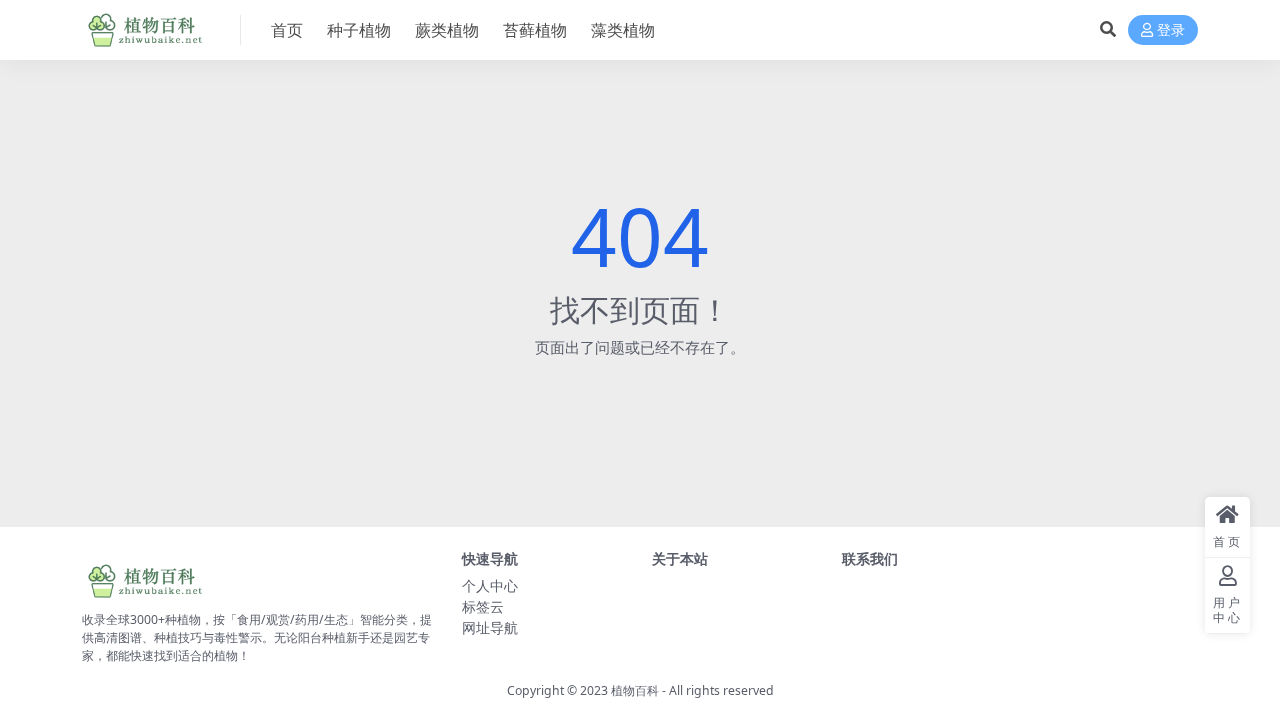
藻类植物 (623, 30)
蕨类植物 (447, 30)
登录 (1171, 30)
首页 (287, 30)
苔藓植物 (535, 30)
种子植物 (359, 30)
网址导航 (490, 627)
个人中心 (490, 585)
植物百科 (635, 690)
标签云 (483, 606)
